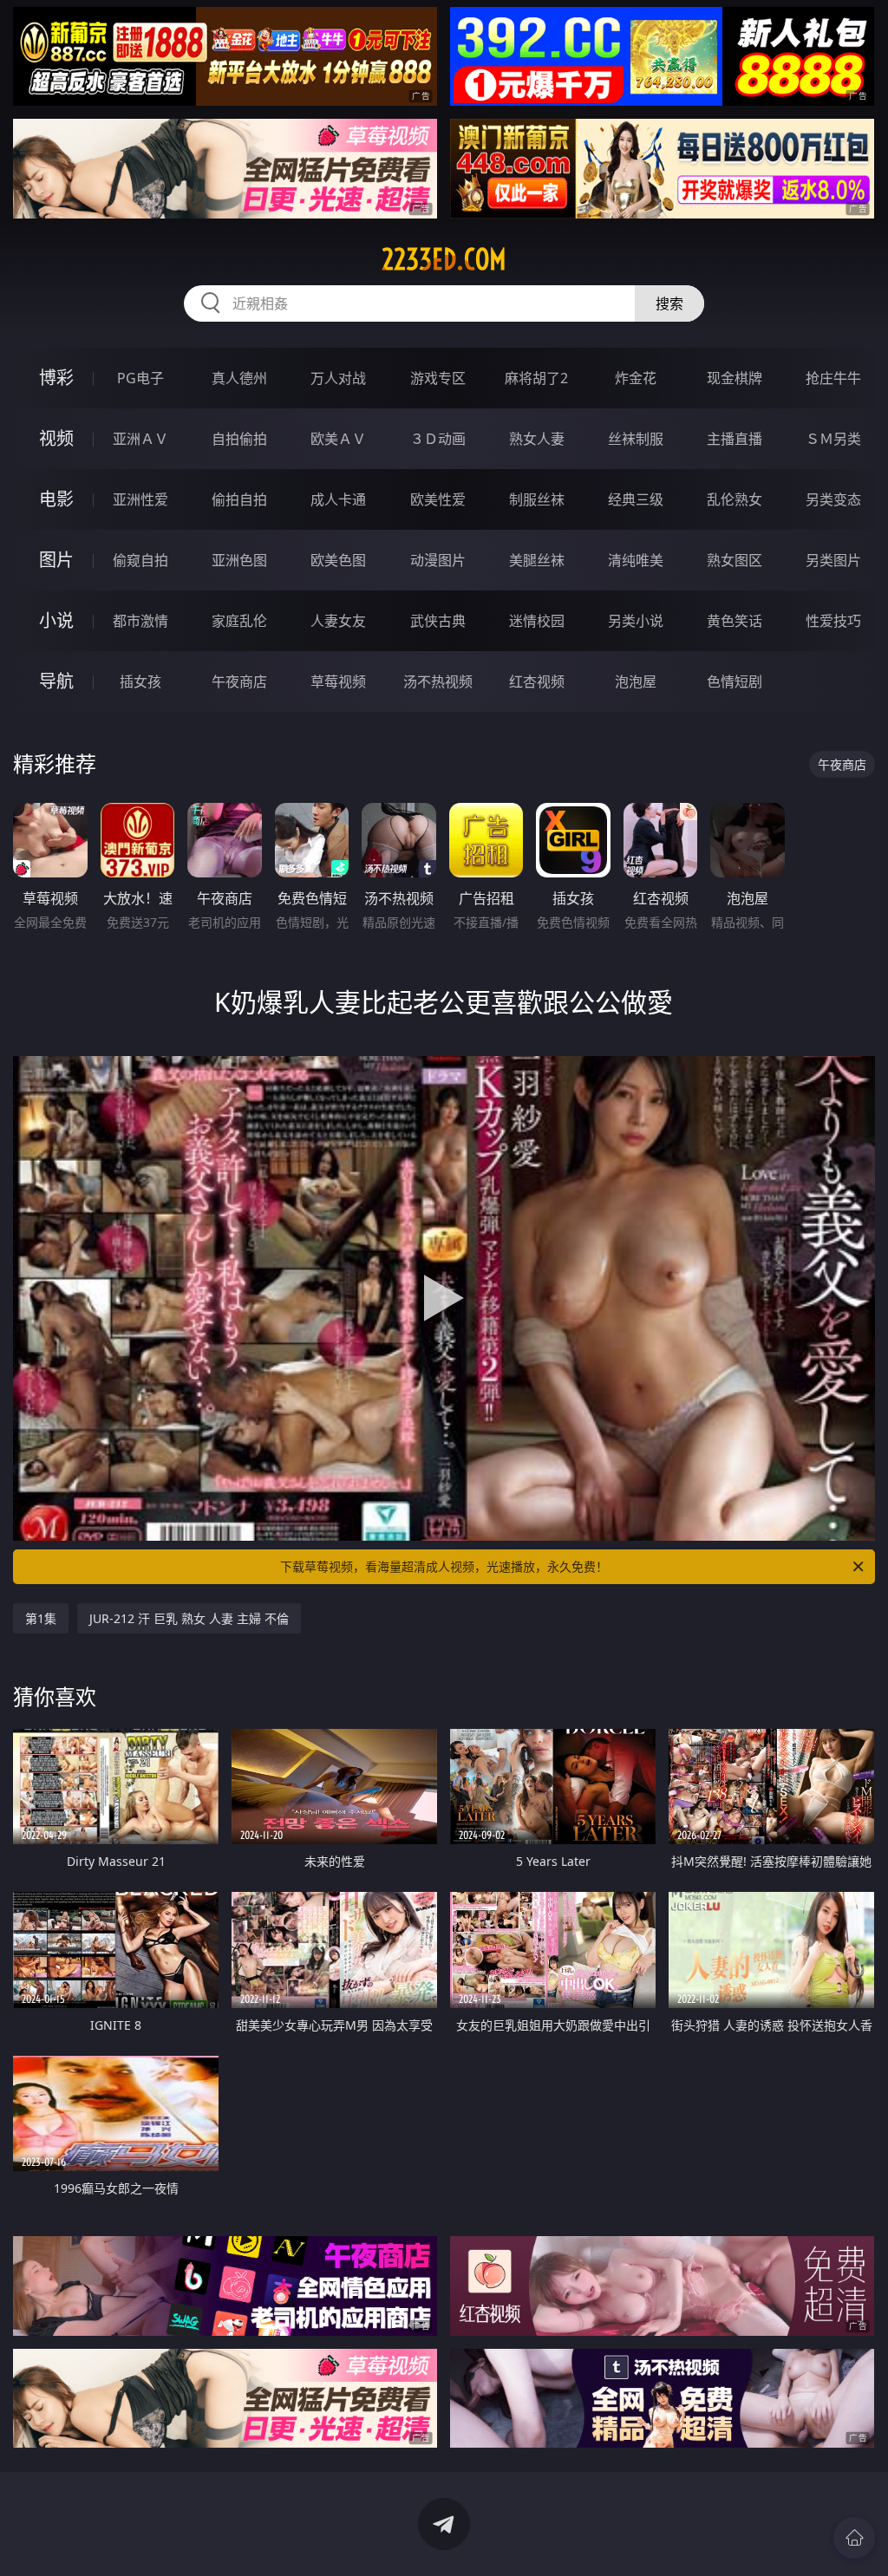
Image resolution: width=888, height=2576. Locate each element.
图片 (56, 560)
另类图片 (833, 560)
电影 (56, 499)
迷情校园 (537, 621)
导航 (56, 681)
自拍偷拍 (239, 439)
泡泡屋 (636, 681)
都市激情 (140, 621)
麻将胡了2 (536, 378)
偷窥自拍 (140, 560)
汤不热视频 (438, 681)
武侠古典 (438, 621)
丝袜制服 (636, 439)
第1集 (41, 1618)
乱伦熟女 (735, 499)
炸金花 (636, 378)
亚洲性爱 (140, 499)
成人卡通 (338, 499)
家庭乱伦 (239, 621)
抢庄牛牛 (833, 378)
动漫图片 (438, 560)
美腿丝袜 (537, 560)
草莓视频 (338, 681)
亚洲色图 (239, 560)
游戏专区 (438, 378)
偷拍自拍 (239, 499)
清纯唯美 (636, 560)
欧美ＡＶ (338, 439)
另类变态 (833, 499)
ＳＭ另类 (833, 439)
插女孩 (140, 681)
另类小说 (636, 621)
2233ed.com (444, 259)
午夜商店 (239, 681)
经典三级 (636, 499)
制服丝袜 (537, 499)
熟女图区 (735, 560)
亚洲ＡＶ (140, 439)
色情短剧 (735, 681)
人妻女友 (338, 621)
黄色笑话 (735, 621)
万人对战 (338, 378)
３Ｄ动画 (438, 439)
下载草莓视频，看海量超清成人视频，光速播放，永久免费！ (444, 1566)
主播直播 (735, 439)
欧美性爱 (438, 499)
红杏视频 (537, 681)
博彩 (56, 378)
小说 (56, 620)
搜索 (669, 303)
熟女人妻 (537, 439)
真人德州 (239, 378)
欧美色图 (338, 560)
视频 (56, 438)
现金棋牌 (735, 378)
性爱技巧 (833, 621)
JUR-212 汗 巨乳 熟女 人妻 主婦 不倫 (189, 1618)
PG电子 (140, 378)
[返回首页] (854, 2538)
